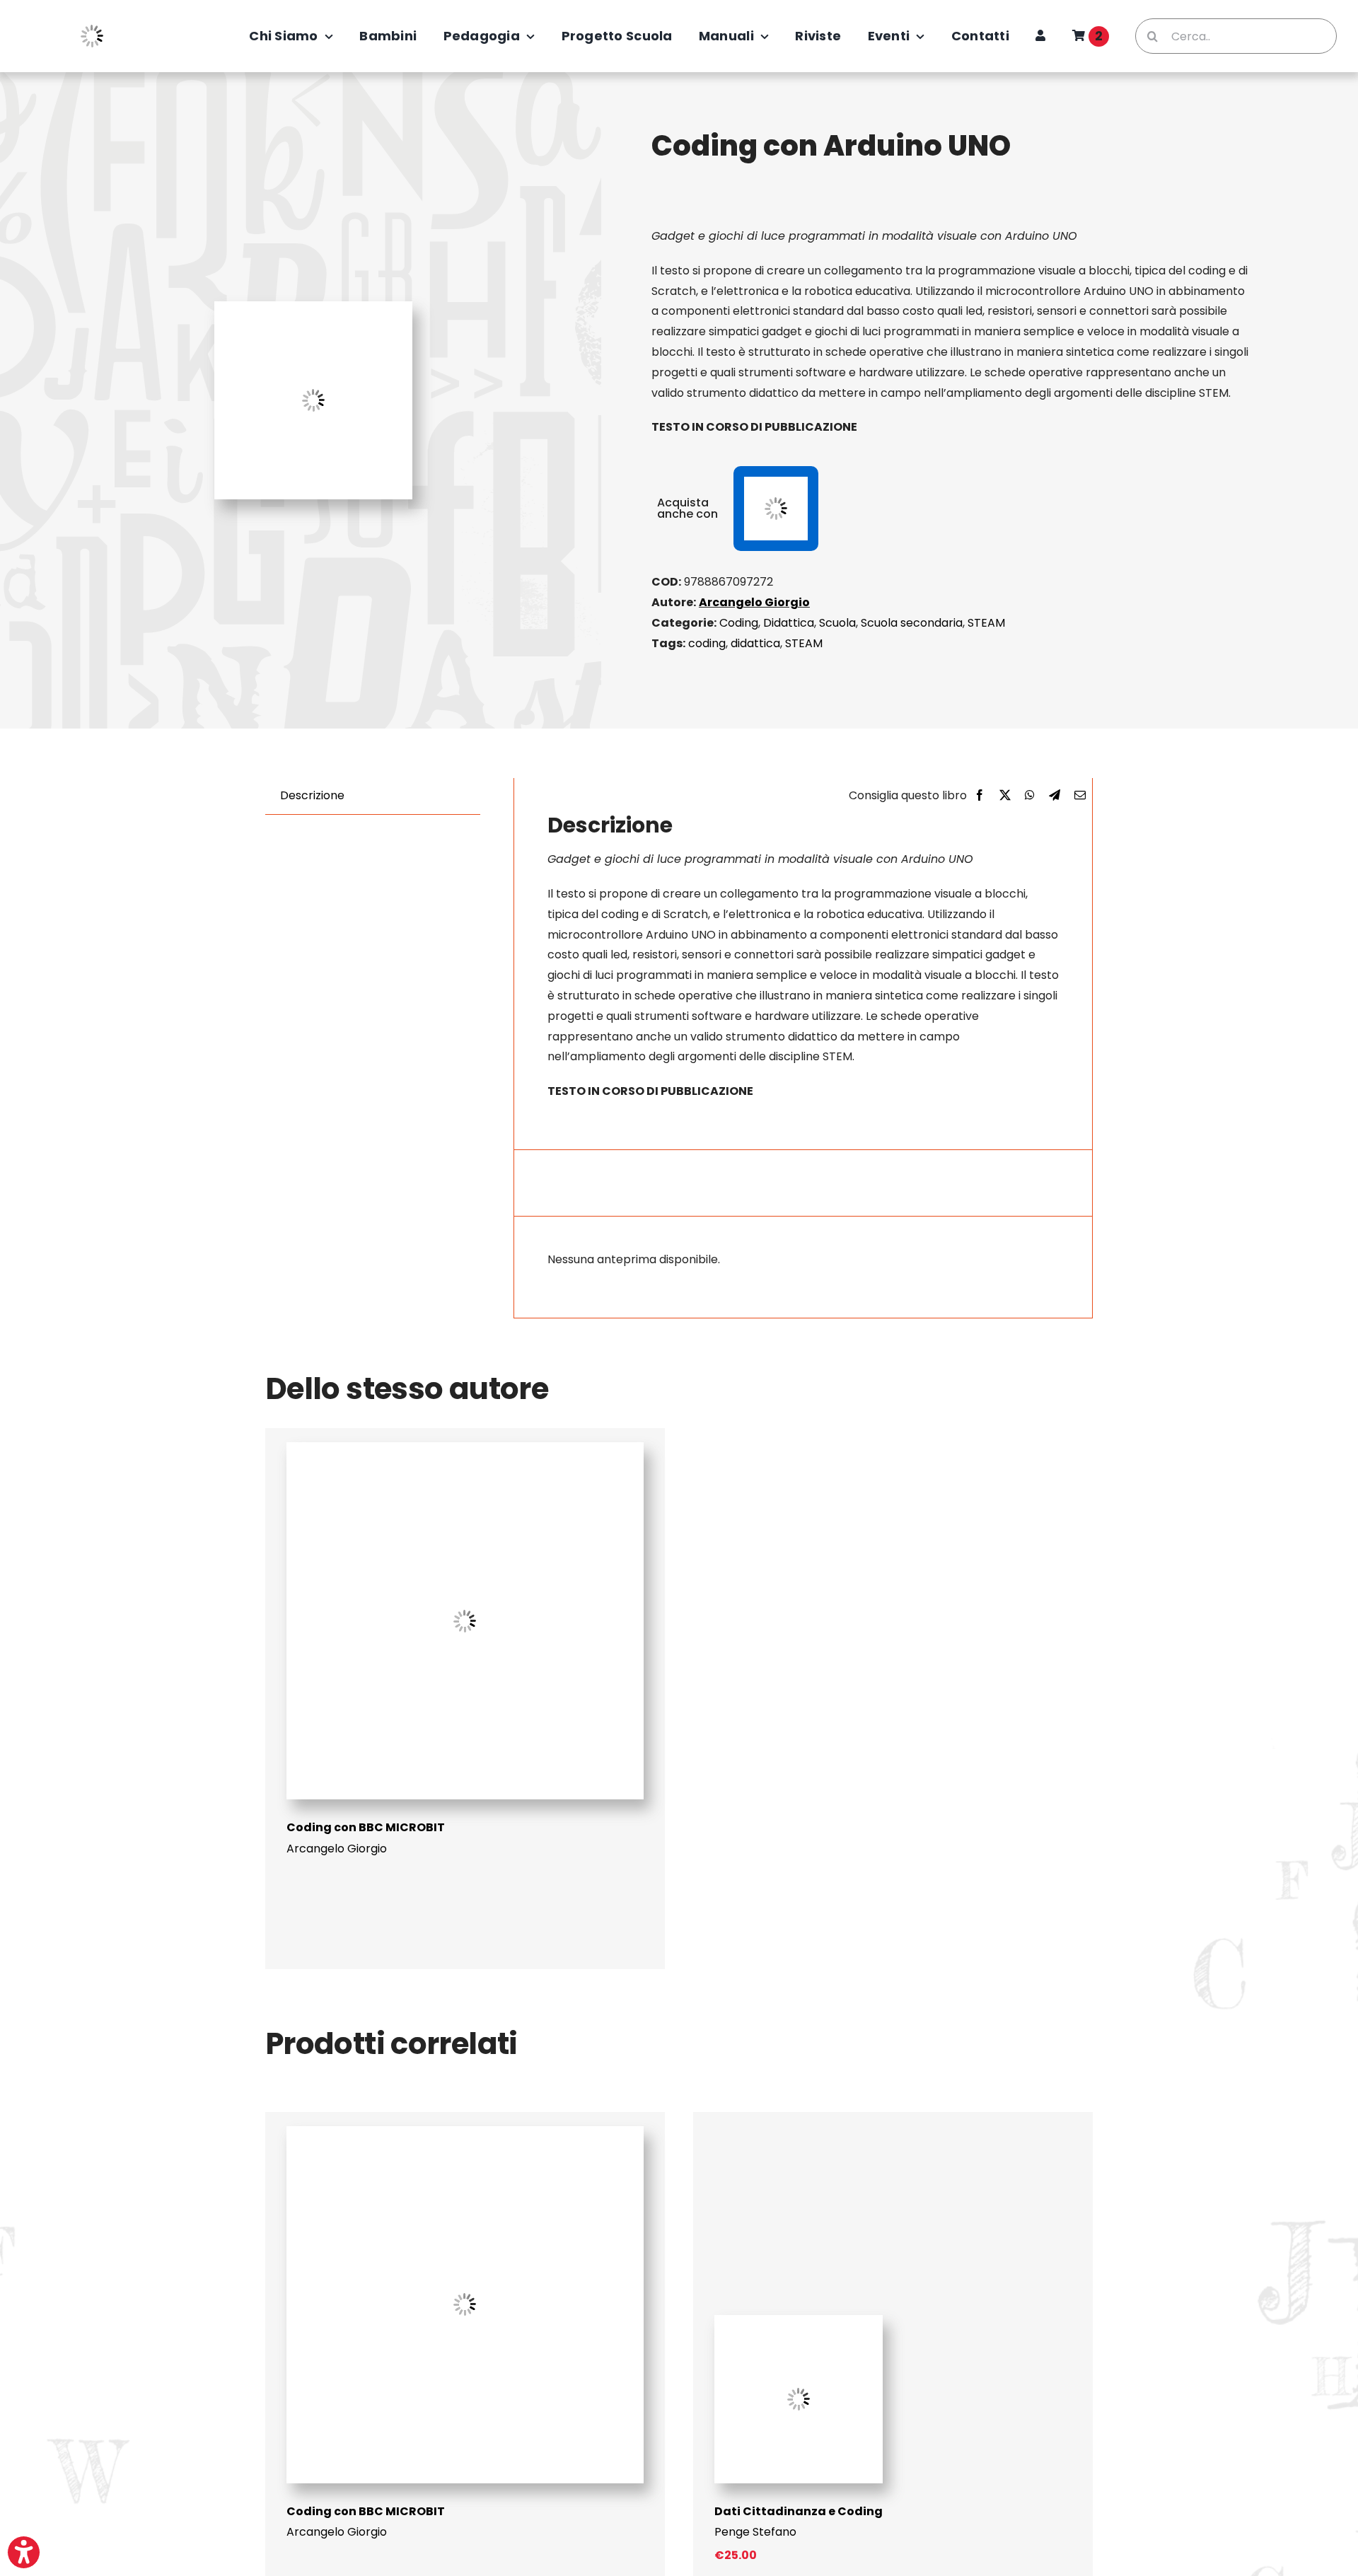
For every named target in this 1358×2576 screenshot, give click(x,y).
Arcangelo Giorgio (754, 602)
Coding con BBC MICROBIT (366, 1827)
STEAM (986, 623)
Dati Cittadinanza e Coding (799, 2511)
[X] (1005, 796)
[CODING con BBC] (465, 1447)
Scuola (837, 623)
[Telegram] (1055, 796)
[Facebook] (980, 796)
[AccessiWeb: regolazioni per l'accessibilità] (24, 2552)
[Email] (1080, 796)
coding (707, 643)
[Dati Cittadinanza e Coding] (799, 2320)
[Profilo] (1040, 36)
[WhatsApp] (1030, 796)
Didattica (789, 623)
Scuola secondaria (912, 623)
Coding (739, 623)
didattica (755, 643)
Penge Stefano (755, 2532)
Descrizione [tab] (312, 795)
